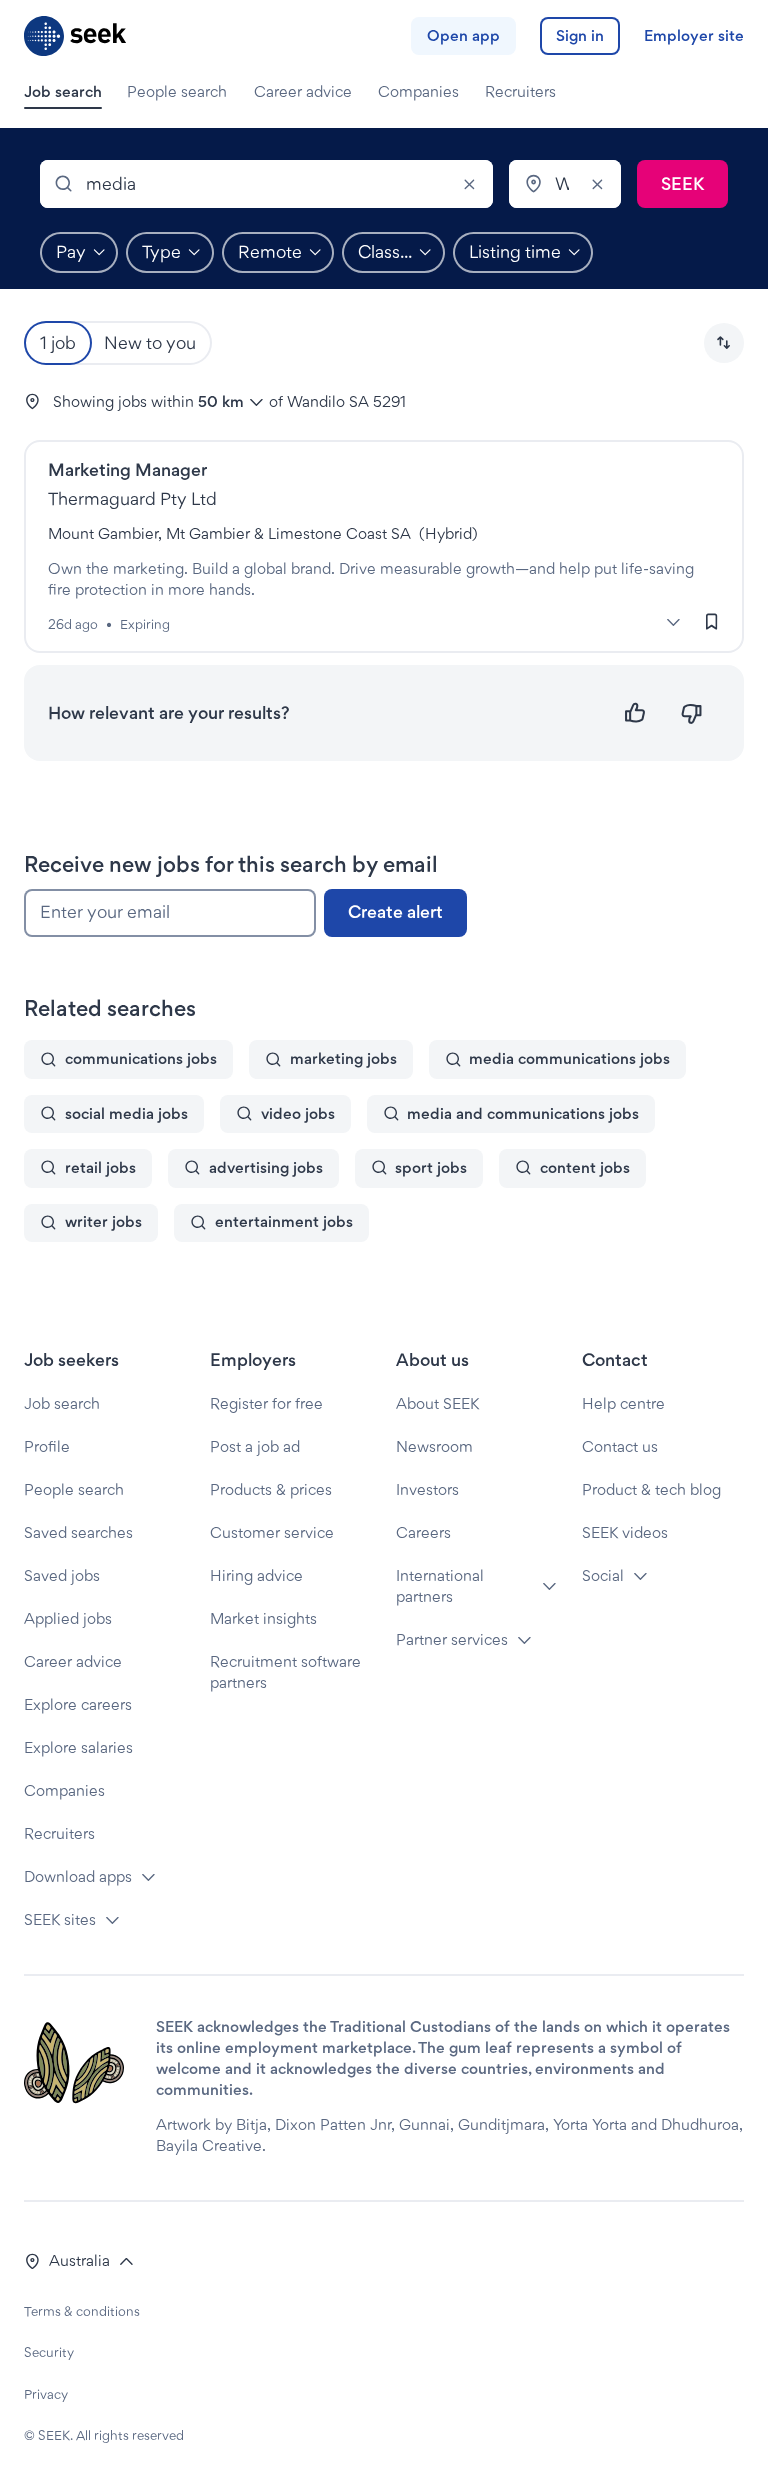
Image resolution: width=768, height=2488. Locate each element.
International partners (440, 1586)
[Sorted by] (724, 343)
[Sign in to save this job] (712, 621)
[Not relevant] (691, 713)
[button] (724, 343)
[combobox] (266, 184)
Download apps (78, 1876)
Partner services (452, 1639)
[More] (673, 622)
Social (603, 1575)
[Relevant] (635, 713)
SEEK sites (60, 1919)
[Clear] (469, 184)
